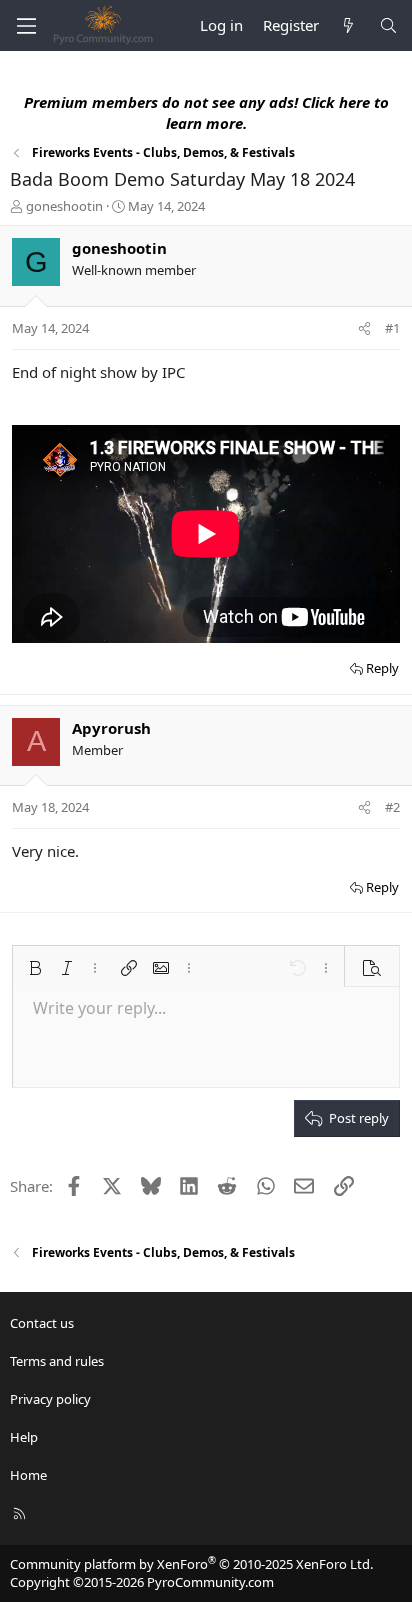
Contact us (42, 1323)
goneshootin (64, 206)
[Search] (388, 25)
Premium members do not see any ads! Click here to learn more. (206, 112)
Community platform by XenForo (191, 1564)
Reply (382, 668)
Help (24, 1437)
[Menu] (26, 26)
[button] (35, 968)
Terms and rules (57, 1361)
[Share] (364, 328)
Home (28, 1475)
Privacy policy (50, 1399)
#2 (392, 807)
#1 (392, 328)
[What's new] (348, 25)
